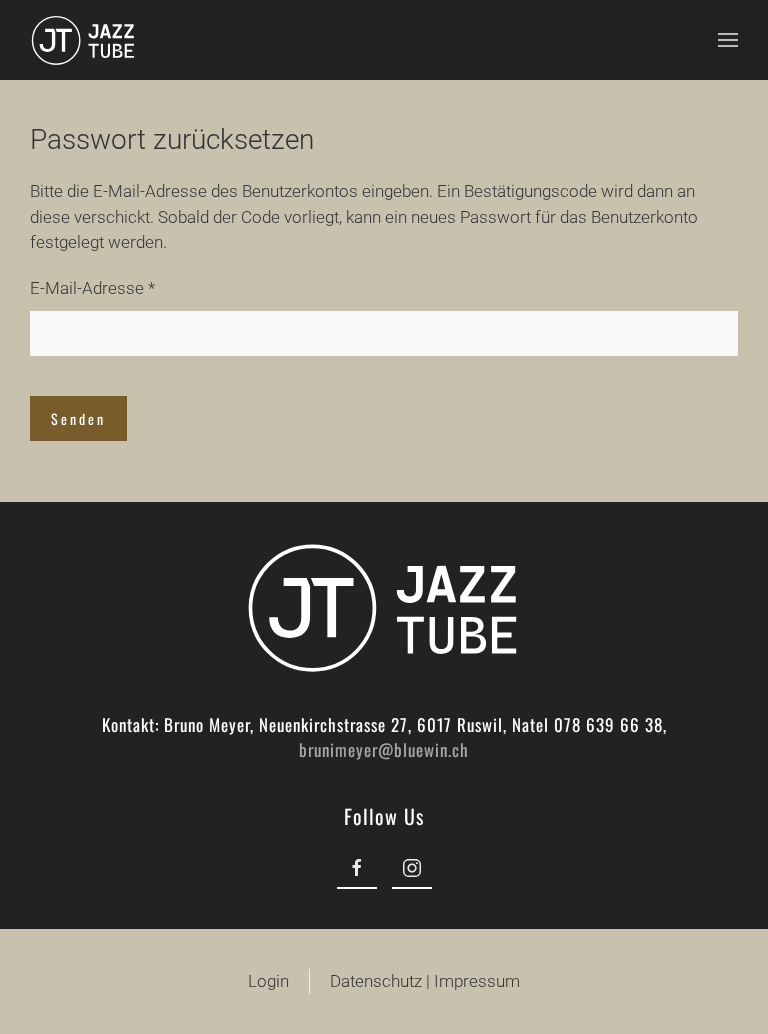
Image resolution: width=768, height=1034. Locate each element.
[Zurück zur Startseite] (83, 40)
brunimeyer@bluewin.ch (384, 749)
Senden (78, 418)
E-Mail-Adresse (92, 288)
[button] (728, 40)
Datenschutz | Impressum (425, 981)
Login (268, 981)
